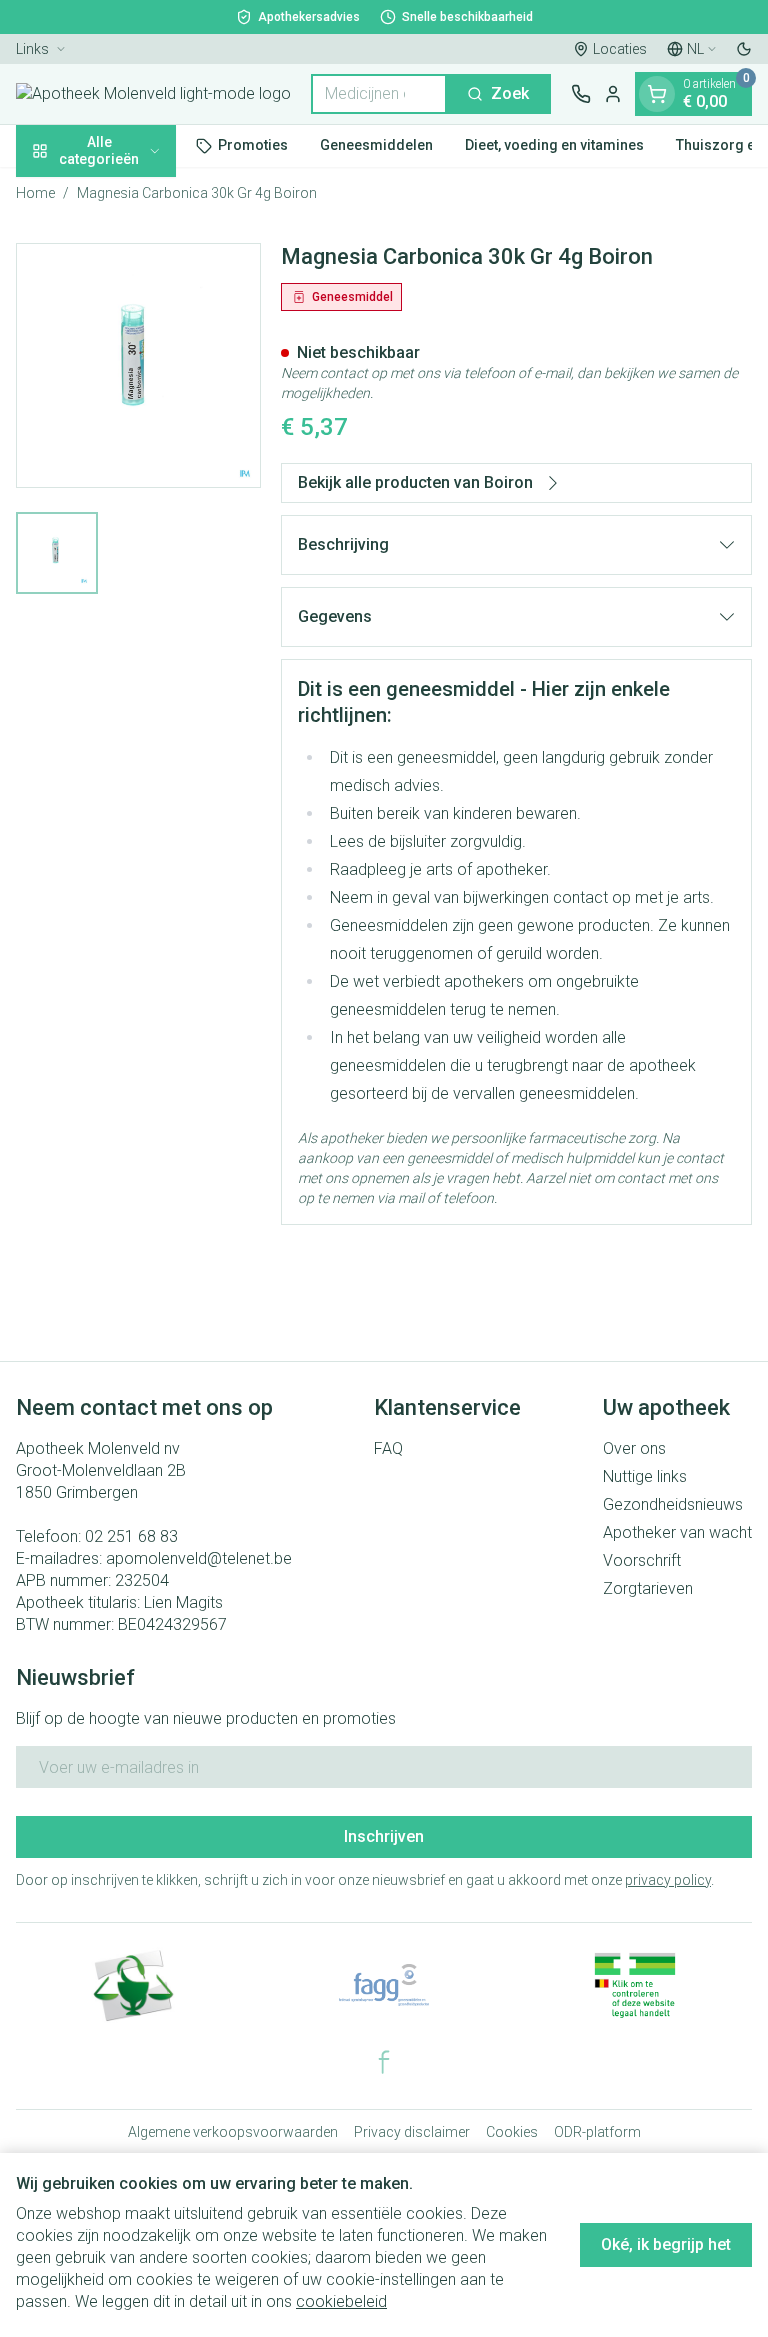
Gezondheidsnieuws (673, 1504)
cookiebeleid (341, 2301)
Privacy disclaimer (412, 2132)
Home (35, 193)
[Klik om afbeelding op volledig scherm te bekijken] (138, 365)
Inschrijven (384, 1836)
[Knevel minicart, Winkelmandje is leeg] (657, 94)
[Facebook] (384, 2062)
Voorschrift (642, 1560)
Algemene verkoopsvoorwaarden (233, 2132)
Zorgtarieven (648, 1588)
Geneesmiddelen (376, 145)
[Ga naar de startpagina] (153, 94)
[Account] (613, 94)
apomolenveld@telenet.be (199, 1558)
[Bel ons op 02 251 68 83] (581, 94)
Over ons (634, 1448)
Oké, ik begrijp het (666, 2244)
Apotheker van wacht (677, 1532)
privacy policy (668, 1880)
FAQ (388, 1448)
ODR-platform (597, 2132)
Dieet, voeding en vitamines (554, 145)
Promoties (253, 145)
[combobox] (379, 94)
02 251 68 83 (131, 1536)
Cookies (512, 2132)
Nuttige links (645, 1476)
